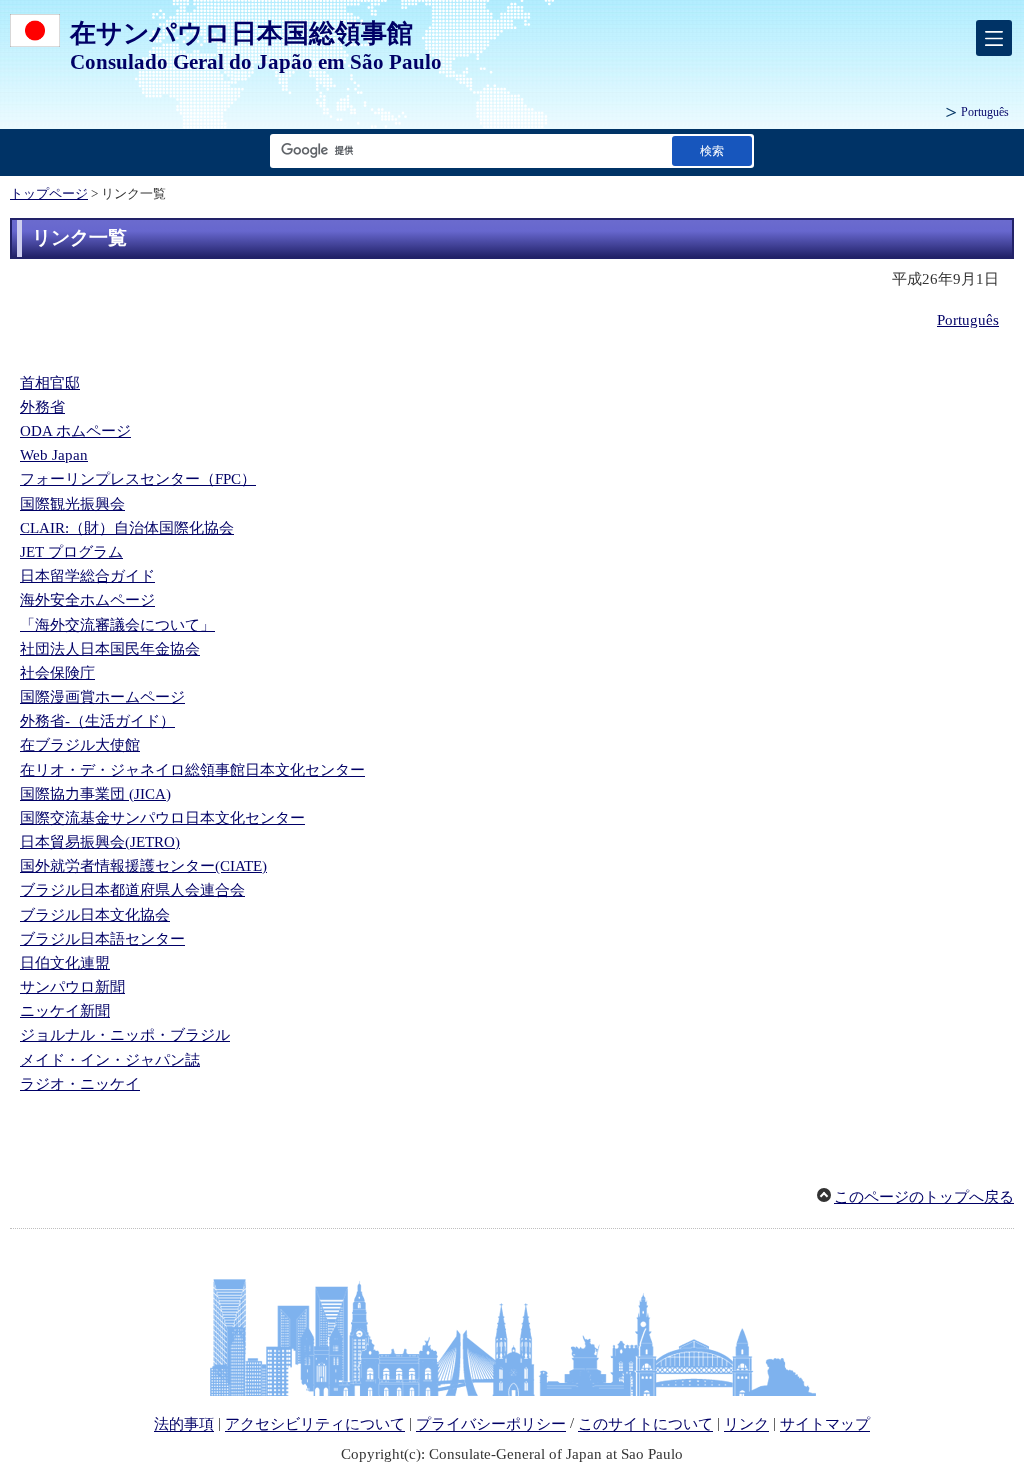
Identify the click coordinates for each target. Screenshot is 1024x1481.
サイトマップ (825, 1425)
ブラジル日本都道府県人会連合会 (132, 890)
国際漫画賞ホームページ (102, 697)
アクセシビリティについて (315, 1425)
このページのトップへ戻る (924, 1197)
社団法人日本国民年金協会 (110, 649)
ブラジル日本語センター (102, 939)
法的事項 (184, 1425)
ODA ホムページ (75, 431)
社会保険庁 (57, 673)
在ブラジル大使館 (80, 745)
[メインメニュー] (994, 38)
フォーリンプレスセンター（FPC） (138, 479)
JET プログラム (71, 552)
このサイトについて (645, 1425)
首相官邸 (50, 383)
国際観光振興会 (72, 504)
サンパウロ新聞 (72, 987)
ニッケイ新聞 (65, 1011)
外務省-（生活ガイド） (97, 721)
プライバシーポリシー (491, 1425)
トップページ (49, 194)
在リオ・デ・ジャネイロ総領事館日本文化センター (192, 770)
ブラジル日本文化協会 (95, 915)
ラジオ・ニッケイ (80, 1084)
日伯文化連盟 (65, 963)
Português (985, 112)
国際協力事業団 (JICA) (95, 794)
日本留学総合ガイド (87, 576)
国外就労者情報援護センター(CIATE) (143, 866)
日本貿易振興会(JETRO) (100, 842)
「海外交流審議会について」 (117, 625)
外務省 (42, 407)
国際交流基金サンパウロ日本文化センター (162, 818)
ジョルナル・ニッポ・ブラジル (125, 1035)
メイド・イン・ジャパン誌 (110, 1060)
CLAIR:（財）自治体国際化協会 (127, 528)
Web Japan (54, 455)
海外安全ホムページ (87, 600)
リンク (746, 1425)
